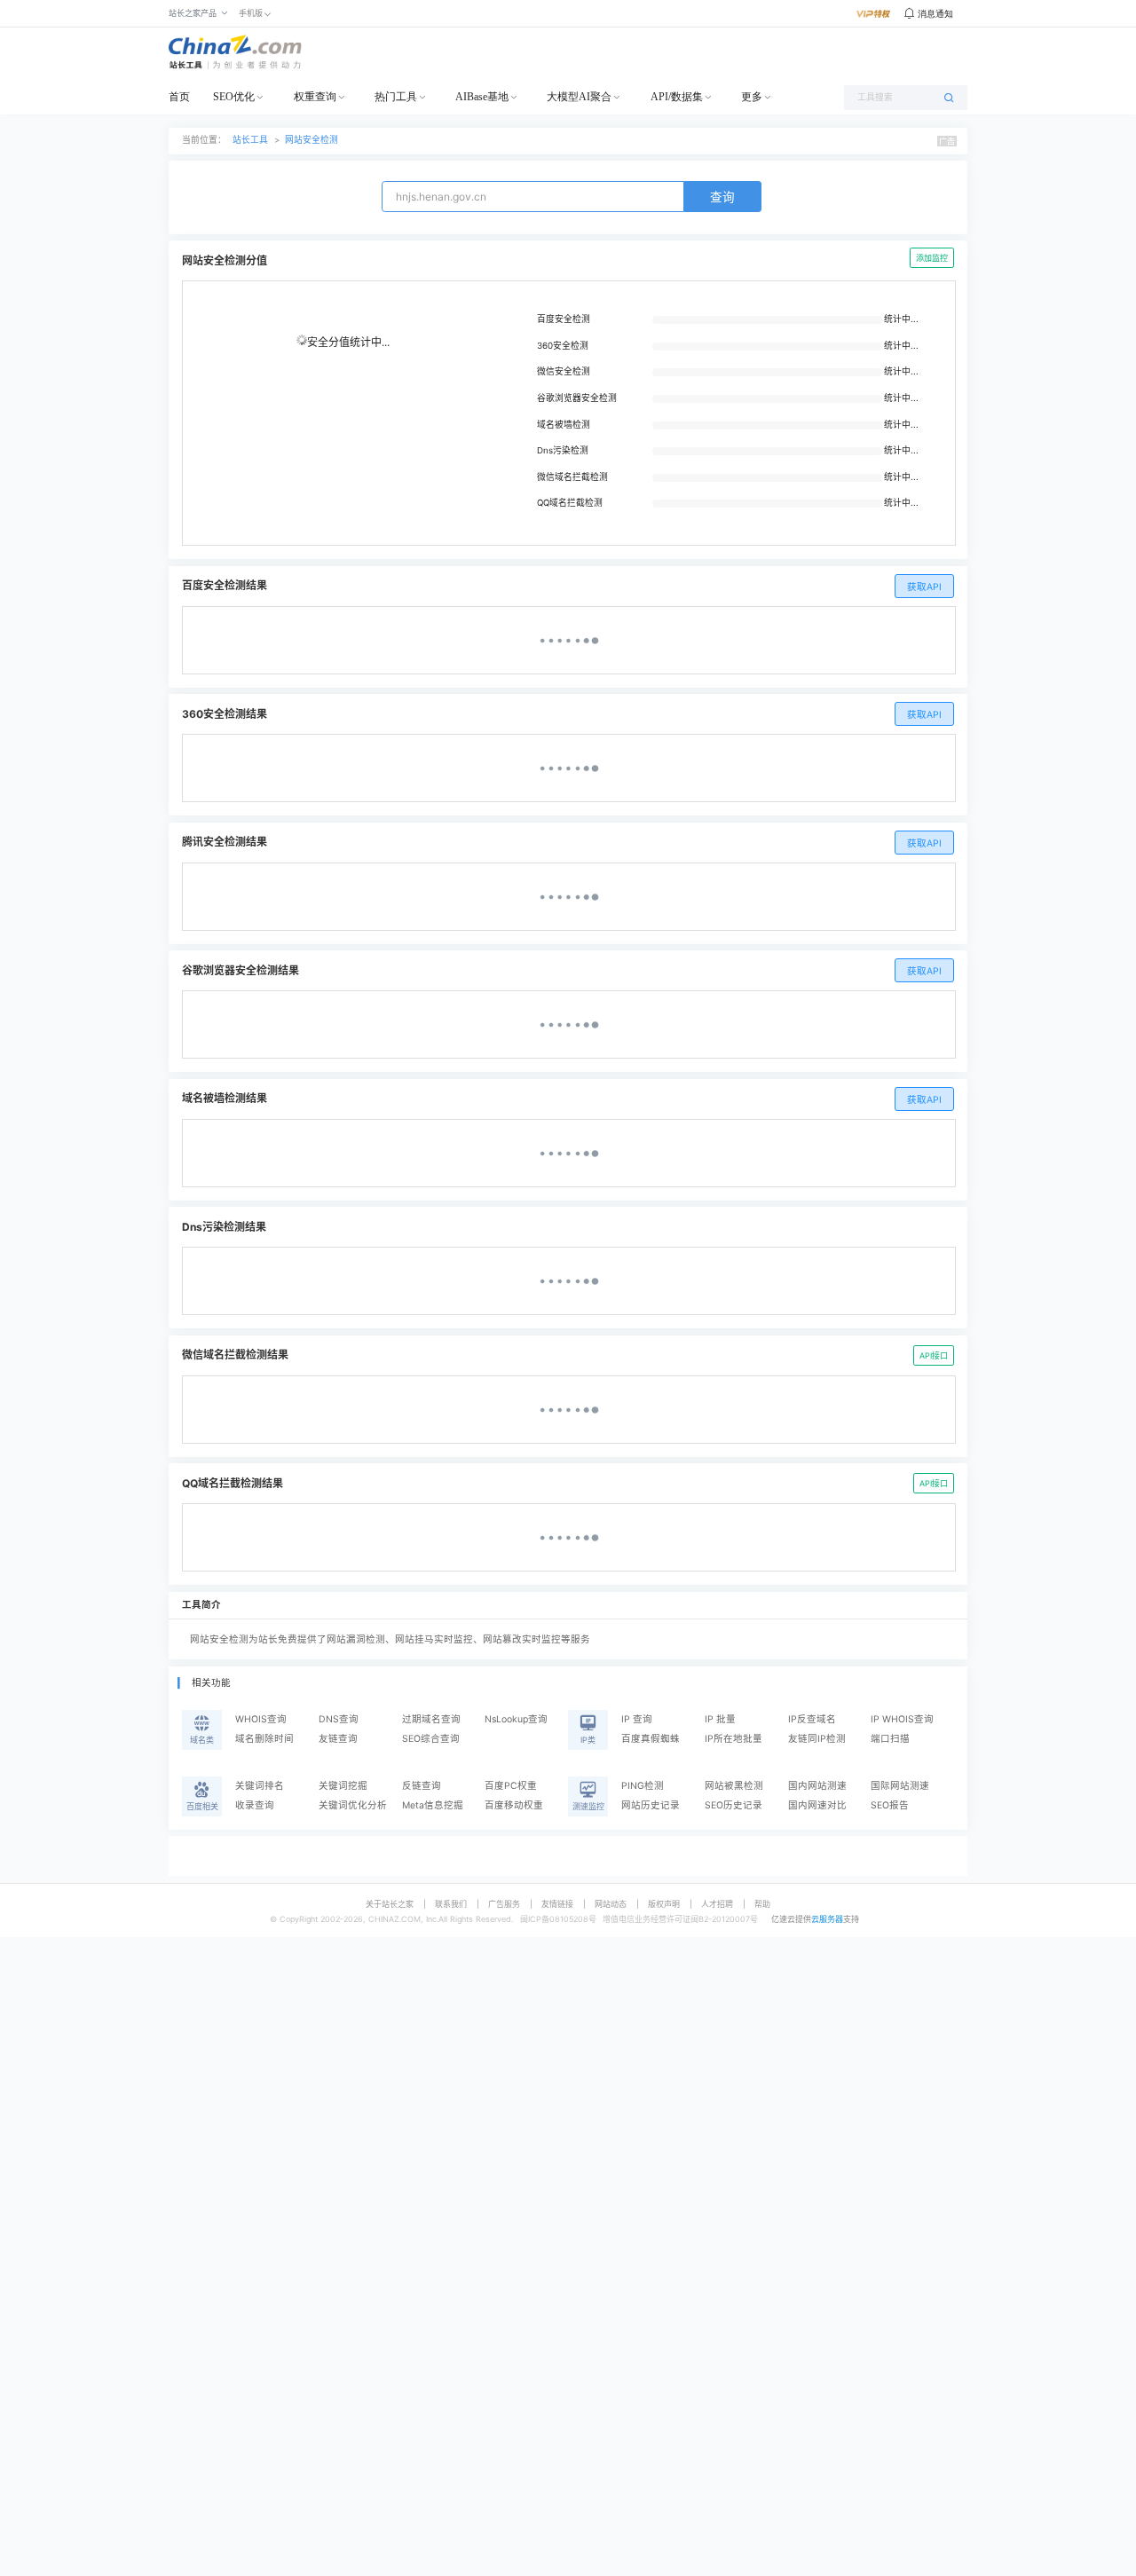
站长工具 (250, 140)
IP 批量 (720, 1719)
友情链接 (557, 1904)
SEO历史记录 (734, 1805)
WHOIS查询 (261, 1719)
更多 (752, 97)
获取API (924, 587)
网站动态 (611, 1904)
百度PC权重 (511, 1786)
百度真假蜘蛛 (651, 1739)
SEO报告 (890, 1805)
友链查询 (338, 1739)
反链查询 (422, 1786)
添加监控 (932, 258)
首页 (179, 97)
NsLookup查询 (516, 1719)
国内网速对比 (817, 1805)
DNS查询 (339, 1719)
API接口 (934, 1355)
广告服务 (504, 1904)
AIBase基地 (482, 97)
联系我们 (451, 1904)
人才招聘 (717, 1904)
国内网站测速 (817, 1786)
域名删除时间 (264, 1739)
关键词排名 (260, 1786)
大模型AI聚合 (579, 97)
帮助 (762, 1904)
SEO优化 (234, 97)
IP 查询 (637, 1719)
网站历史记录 (651, 1805)
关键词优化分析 (353, 1805)
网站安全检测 (312, 140)
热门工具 (396, 97)
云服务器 (827, 1919)
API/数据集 (677, 97)
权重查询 (315, 97)
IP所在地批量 (734, 1739)
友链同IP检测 (817, 1739)
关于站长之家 (390, 1904)
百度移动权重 (514, 1805)
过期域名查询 (431, 1719)
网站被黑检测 (734, 1786)
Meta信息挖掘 (433, 1805)
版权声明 (664, 1904)
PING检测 (643, 1786)
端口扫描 (890, 1739)
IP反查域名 (812, 1719)
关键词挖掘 (343, 1786)
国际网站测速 (900, 1786)
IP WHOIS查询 (902, 1719)
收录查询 (255, 1805)
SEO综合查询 (431, 1739)
